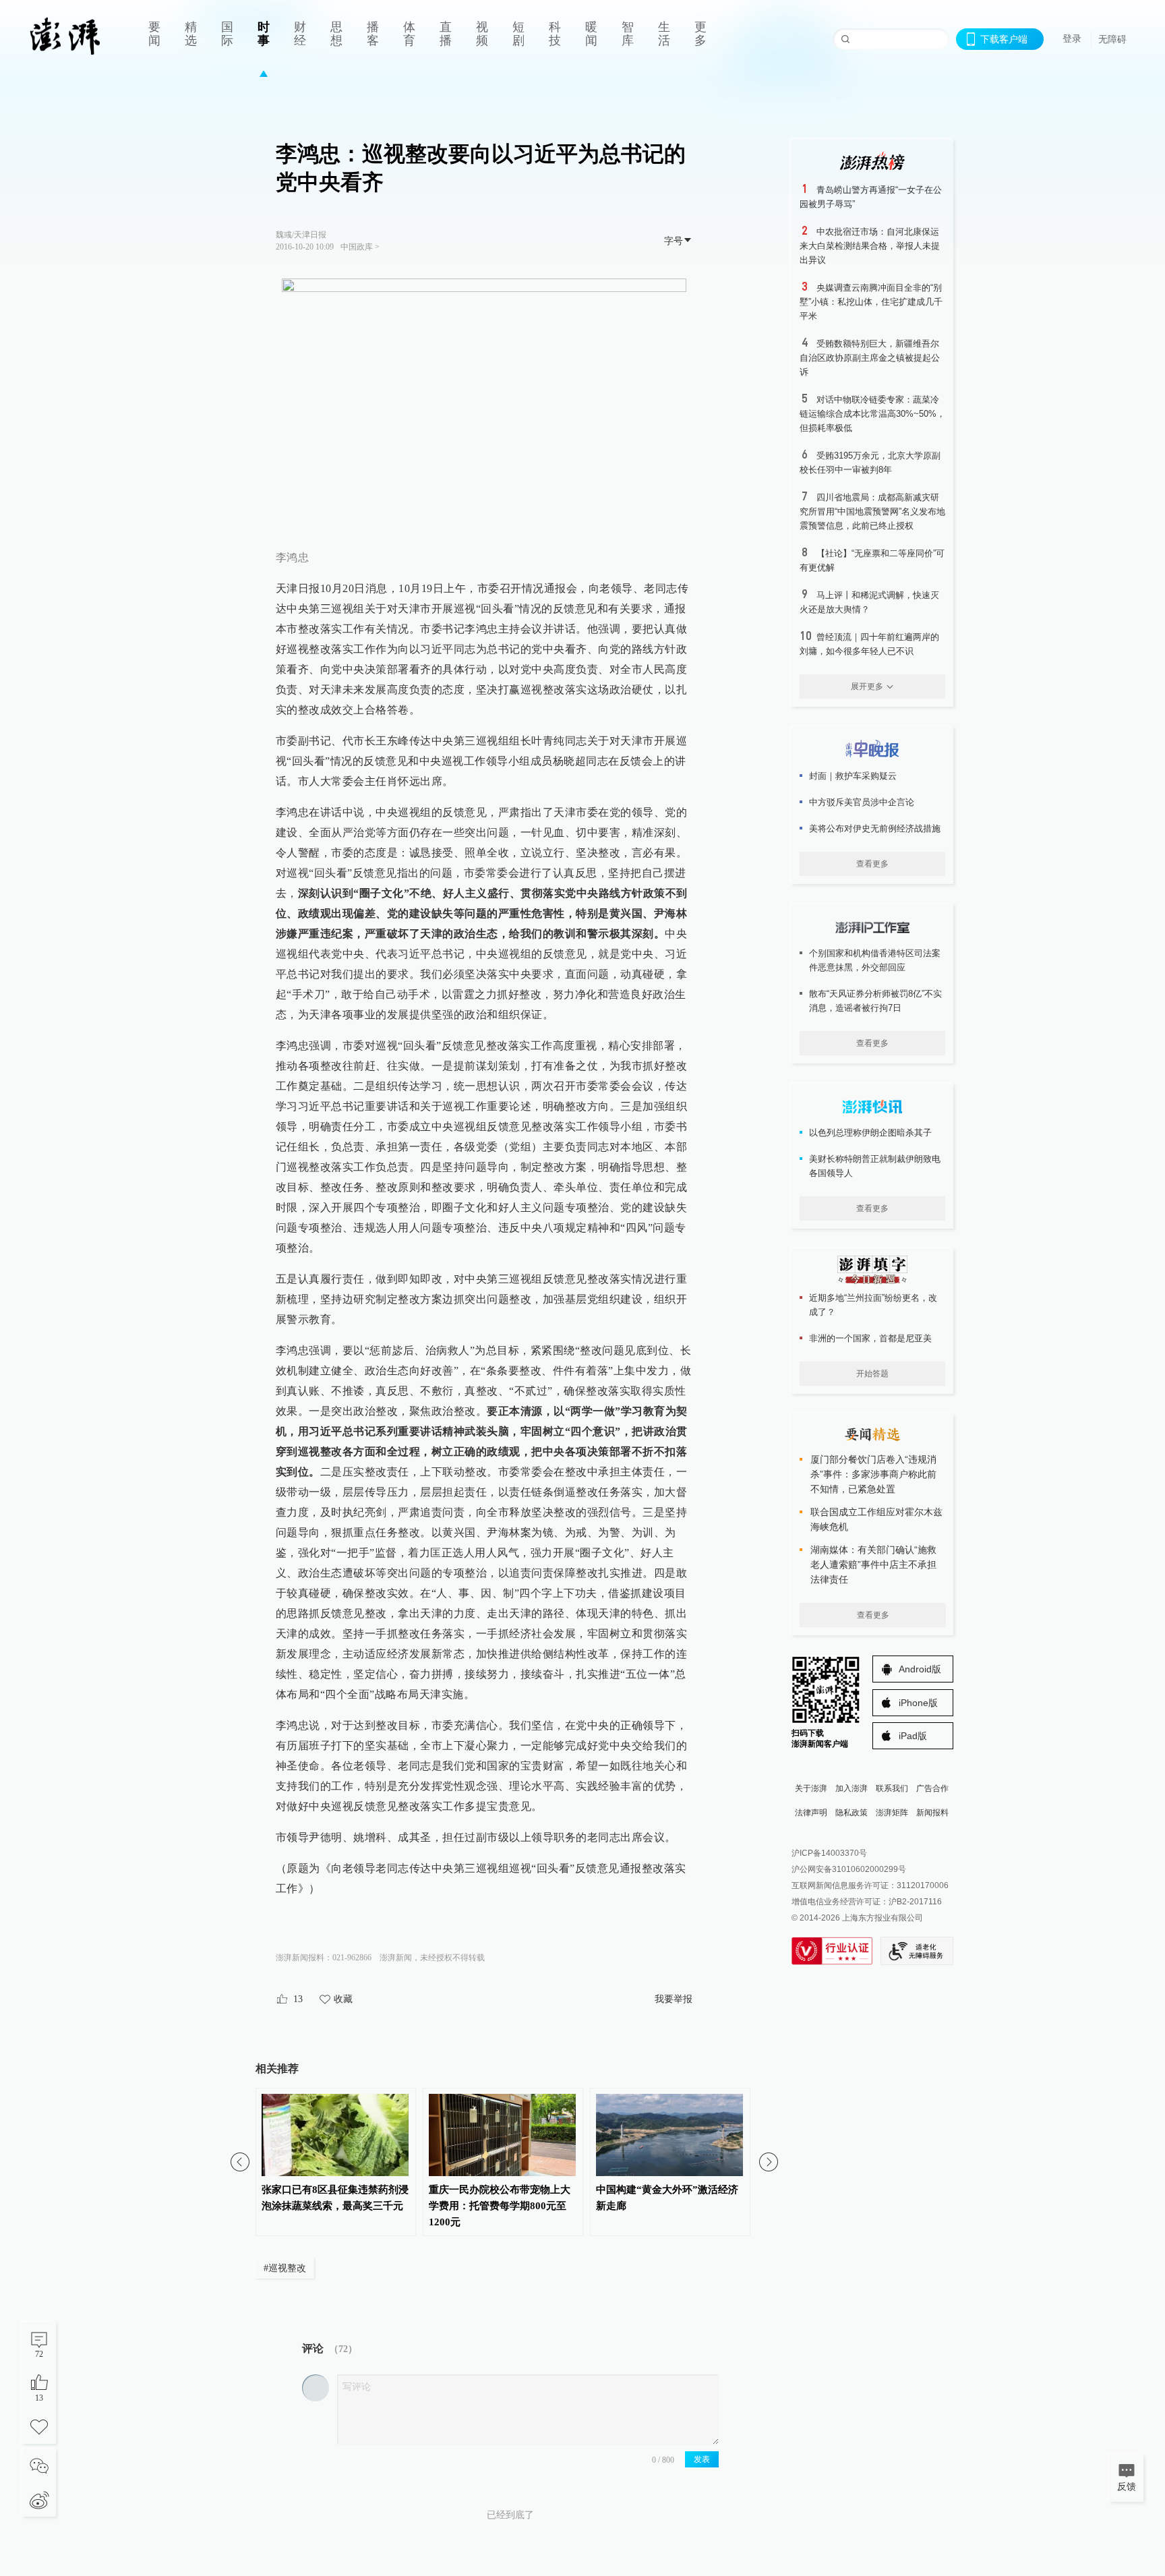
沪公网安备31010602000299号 (849, 1869)
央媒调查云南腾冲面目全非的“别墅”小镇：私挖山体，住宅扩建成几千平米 (871, 302)
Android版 (920, 1669)
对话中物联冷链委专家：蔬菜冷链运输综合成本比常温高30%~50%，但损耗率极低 (872, 414)
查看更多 (872, 864)
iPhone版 (918, 1703)
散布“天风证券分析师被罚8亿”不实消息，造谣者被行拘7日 (875, 1001)
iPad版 (913, 1736)
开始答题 (872, 1374)
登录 (1072, 38)
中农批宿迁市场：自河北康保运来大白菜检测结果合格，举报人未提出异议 (870, 246)
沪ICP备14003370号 (829, 1853)
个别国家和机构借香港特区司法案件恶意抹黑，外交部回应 (875, 960)
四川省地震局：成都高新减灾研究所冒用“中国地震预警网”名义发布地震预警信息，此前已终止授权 (872, 511)
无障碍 (1112, 39)
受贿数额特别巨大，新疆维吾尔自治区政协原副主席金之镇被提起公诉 (870, 358)
